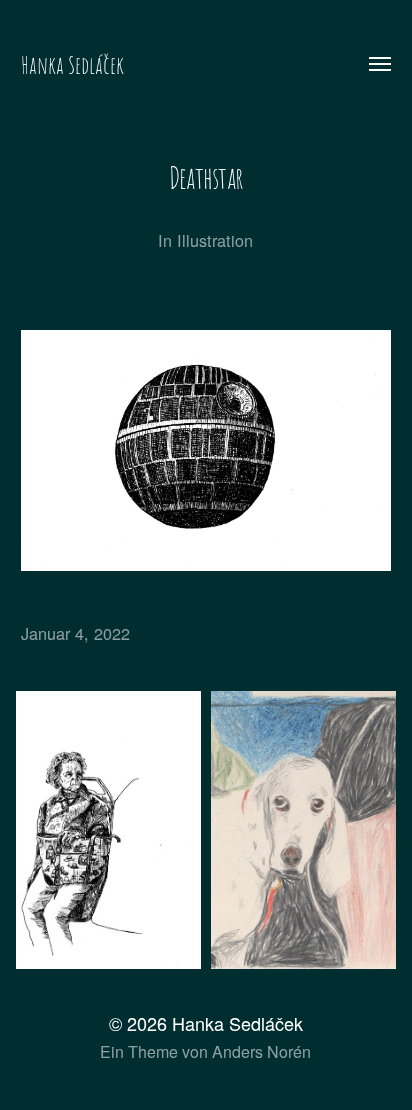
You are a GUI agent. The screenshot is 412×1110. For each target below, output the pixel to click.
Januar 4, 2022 (75, 633)
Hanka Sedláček (72, 65)
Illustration (215, 240)
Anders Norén (261, 1051)
